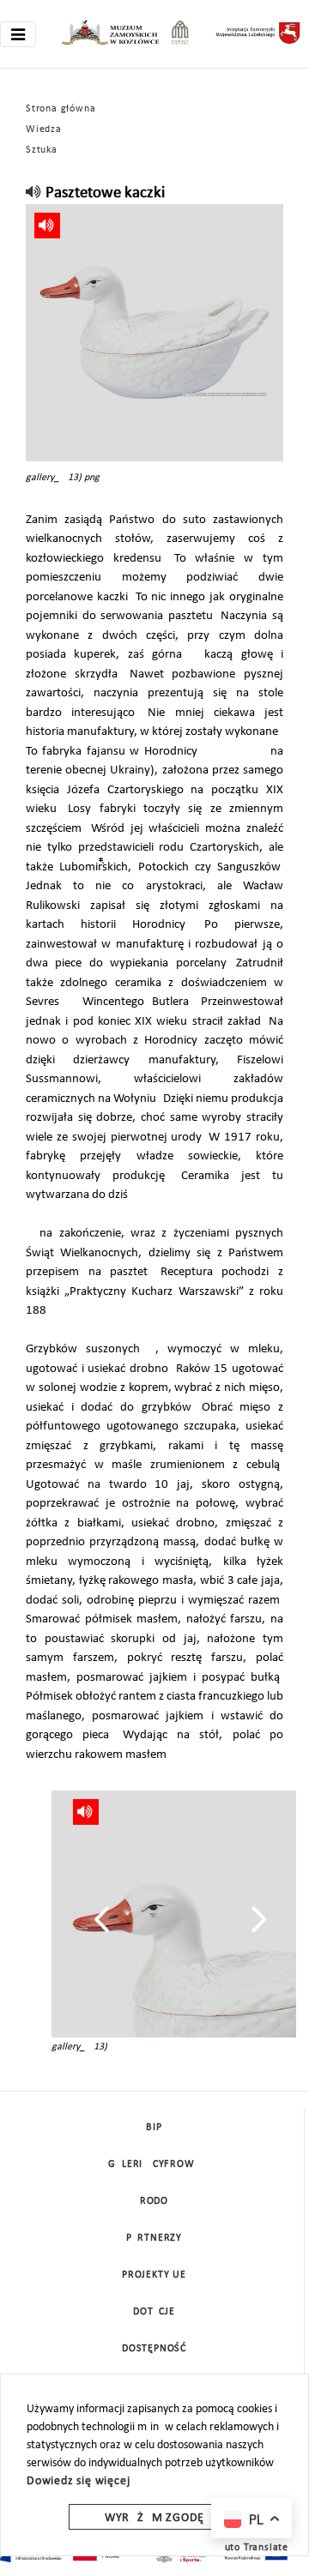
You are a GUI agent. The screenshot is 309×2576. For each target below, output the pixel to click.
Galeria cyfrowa (154, 2164)
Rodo (154, 2201)
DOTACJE (154, 2312)
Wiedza (44, 129)
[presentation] (102, 1919)
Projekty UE (154, 2275)
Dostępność (154, 2349)
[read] (34, 193)
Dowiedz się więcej (78, 2481)
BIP (154, 2128)
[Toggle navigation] (18, 34)
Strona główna (61, 109)
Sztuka (42, 150)
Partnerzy (154, 2238)
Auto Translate (253, 2548)
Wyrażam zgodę (154, 2518)
